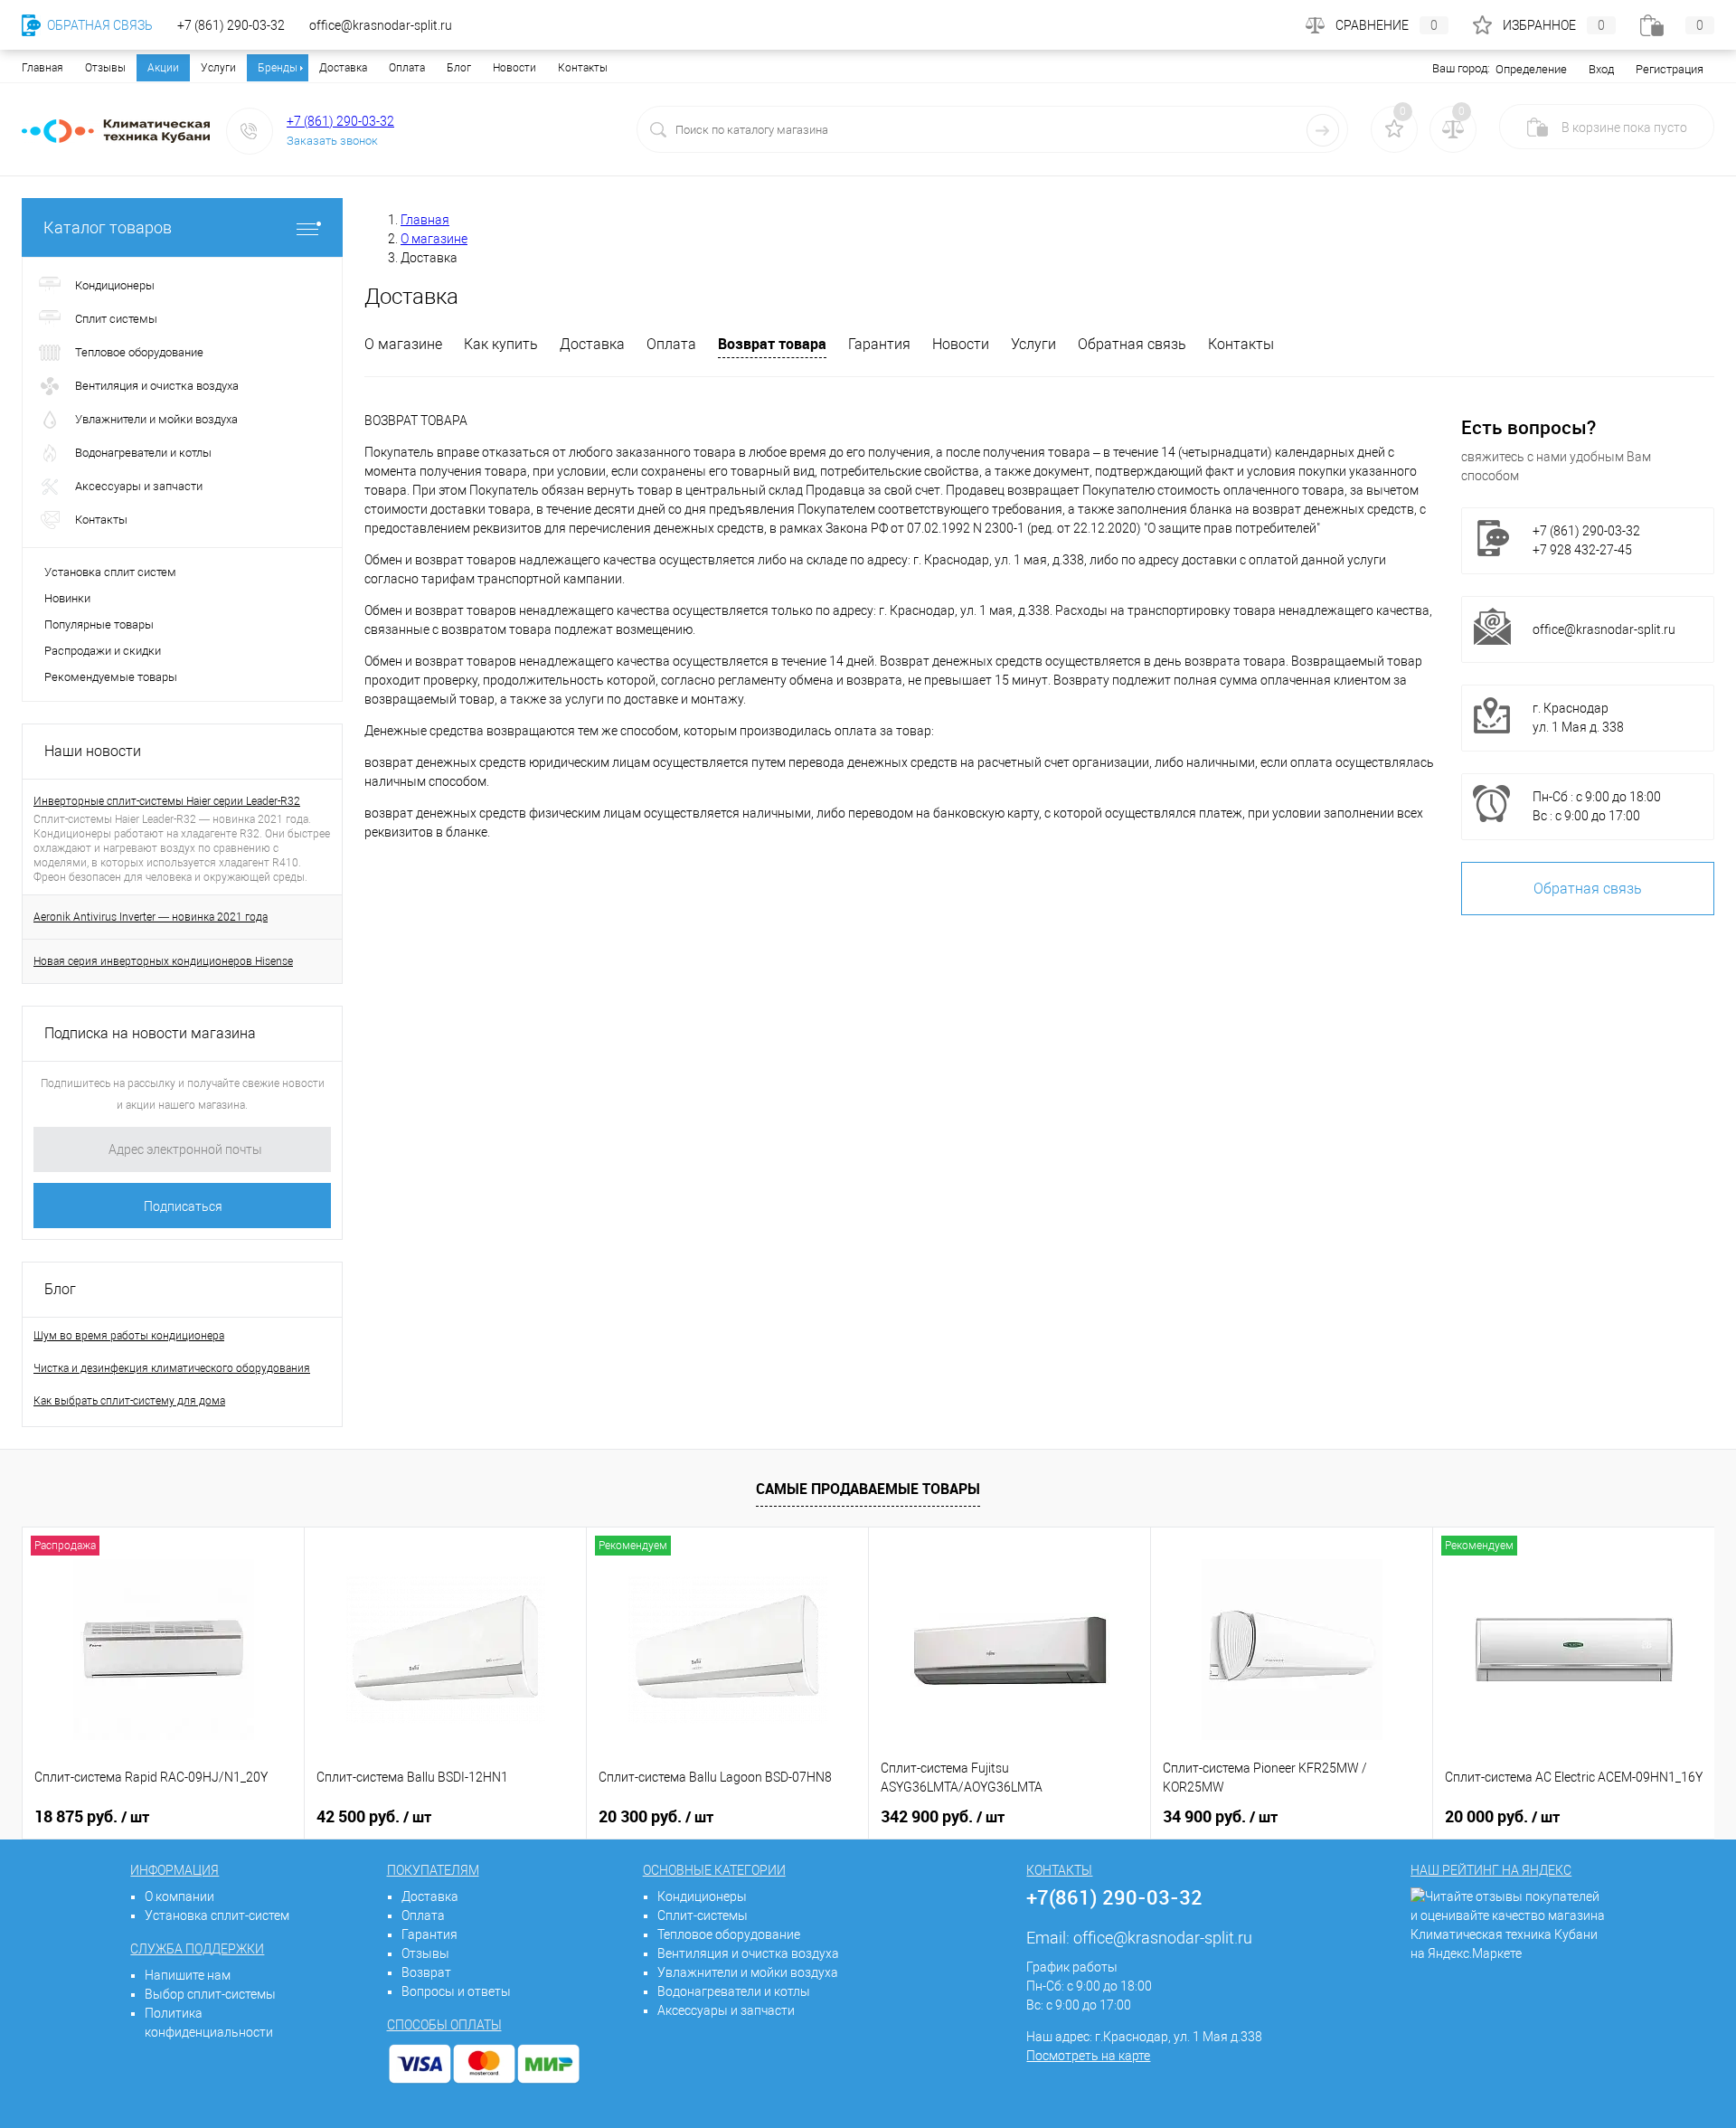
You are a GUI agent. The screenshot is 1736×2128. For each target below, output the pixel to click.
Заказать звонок (332, 141)
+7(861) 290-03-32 (1114, 1897)
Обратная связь (1132, 344)
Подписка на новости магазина (150, 1033)
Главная (42, 68)
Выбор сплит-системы (210, 1994)
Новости (514, 68)
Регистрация (1670, 69)
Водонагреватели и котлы (734, 1991)
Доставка (343, 68)
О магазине (403, 344)
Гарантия (879, 344)
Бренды (278, 68)
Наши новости (93, 751)
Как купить (501, 344)
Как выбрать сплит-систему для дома (129, 1401)
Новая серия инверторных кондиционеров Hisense (163, 961)
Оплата (407, 68)
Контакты (583, 68)
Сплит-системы (703, 1915)
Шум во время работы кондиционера (129, 1336)
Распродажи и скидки (103, 651)
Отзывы (105, 68)
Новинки (67, 598)
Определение (1531, 69)
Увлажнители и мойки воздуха (748, 1972)
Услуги (218, 68)
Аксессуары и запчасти (726, 2010)
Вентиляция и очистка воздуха (748, 1953)
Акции (163, 68)
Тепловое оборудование (729, 1934)
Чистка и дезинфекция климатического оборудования (172, 1368)
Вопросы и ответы (456, 1991)
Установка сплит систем (110, 572)
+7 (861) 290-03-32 (340, 121)
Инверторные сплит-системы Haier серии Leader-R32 (167, 801)
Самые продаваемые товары (868, 1489)
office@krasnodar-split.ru (1604, 629)
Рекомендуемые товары (111, 677)
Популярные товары (99, 624)
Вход (1601, 69)
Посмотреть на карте (1088, 2056)
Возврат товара (772, 344)
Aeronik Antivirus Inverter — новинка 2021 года (151, 917)
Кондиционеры (702, 1896)
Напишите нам (188, 1975)
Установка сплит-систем (217, 1915)
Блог (459, 68)
